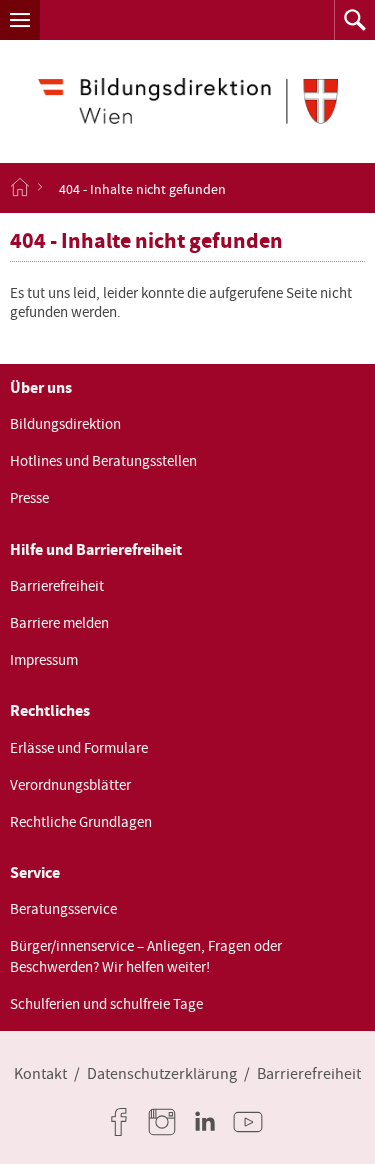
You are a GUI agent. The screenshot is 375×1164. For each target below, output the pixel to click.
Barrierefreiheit (57, 586)
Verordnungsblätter (70, 785)
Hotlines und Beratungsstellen (103, 461)
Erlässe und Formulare (79, 748)
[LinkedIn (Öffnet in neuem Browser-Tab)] (209, 1122)
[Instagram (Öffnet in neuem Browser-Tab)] (166, 1122)
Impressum (44, 660)
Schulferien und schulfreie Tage (106, 1004)
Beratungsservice (63, 909)
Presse (29, 498)
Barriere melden (59, 623)
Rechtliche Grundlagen (81, 822)
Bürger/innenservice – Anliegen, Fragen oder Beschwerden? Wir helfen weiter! (146, 956)
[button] (20, 20)
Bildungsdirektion (65, 424)
